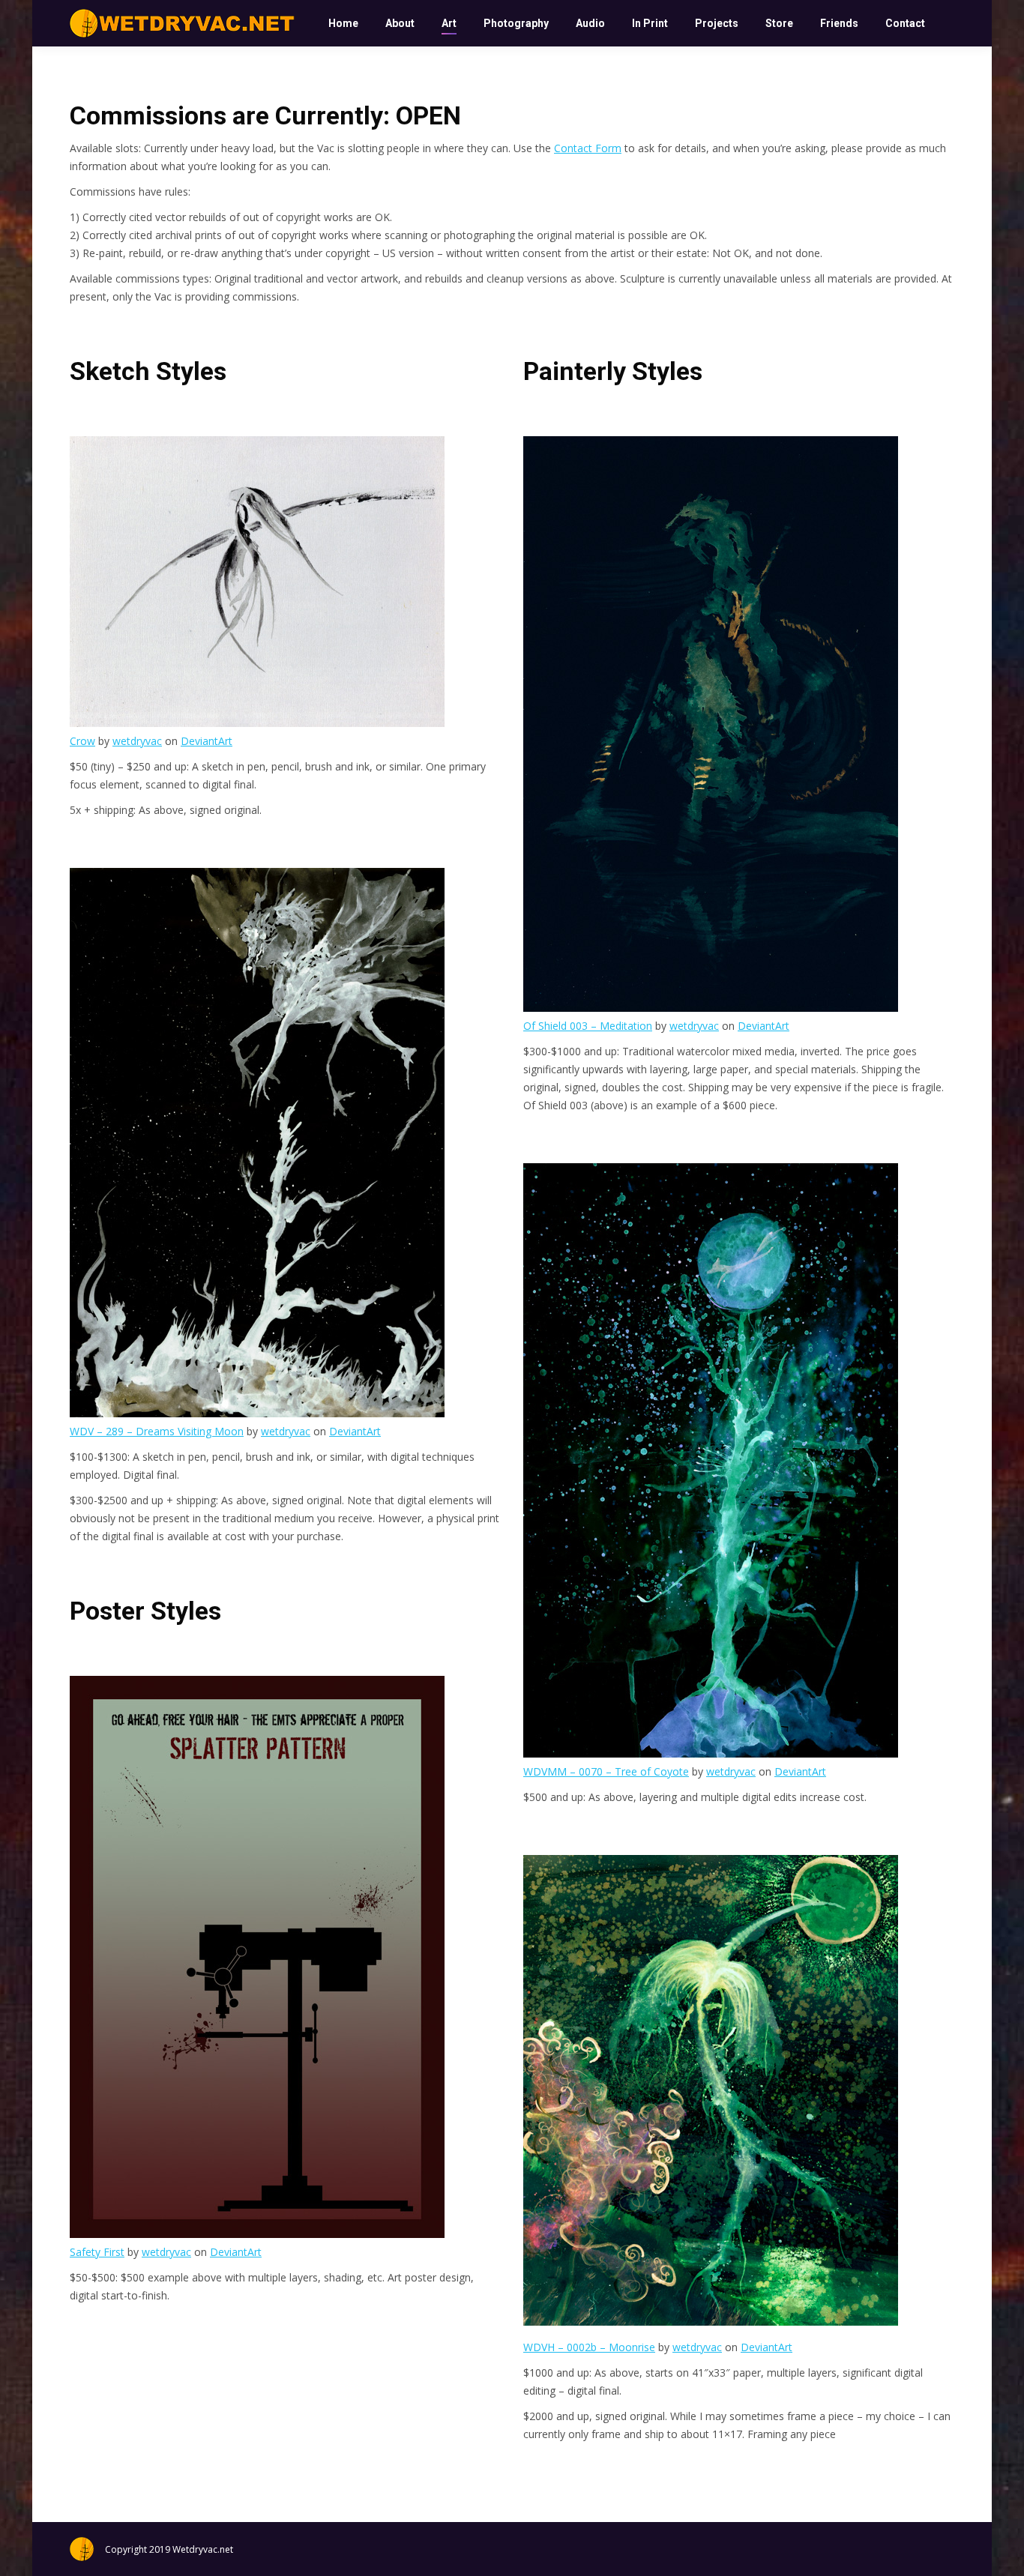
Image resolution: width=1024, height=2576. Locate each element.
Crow (82, 741)
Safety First (97, 2252)
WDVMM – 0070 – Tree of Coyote (606, 1771)
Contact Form (588, 148)
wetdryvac (137, 741)
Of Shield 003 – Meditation (588, 1026)
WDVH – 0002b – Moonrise (589, 2347)
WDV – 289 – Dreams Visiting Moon (157, 1431)
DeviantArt (207, 741)
